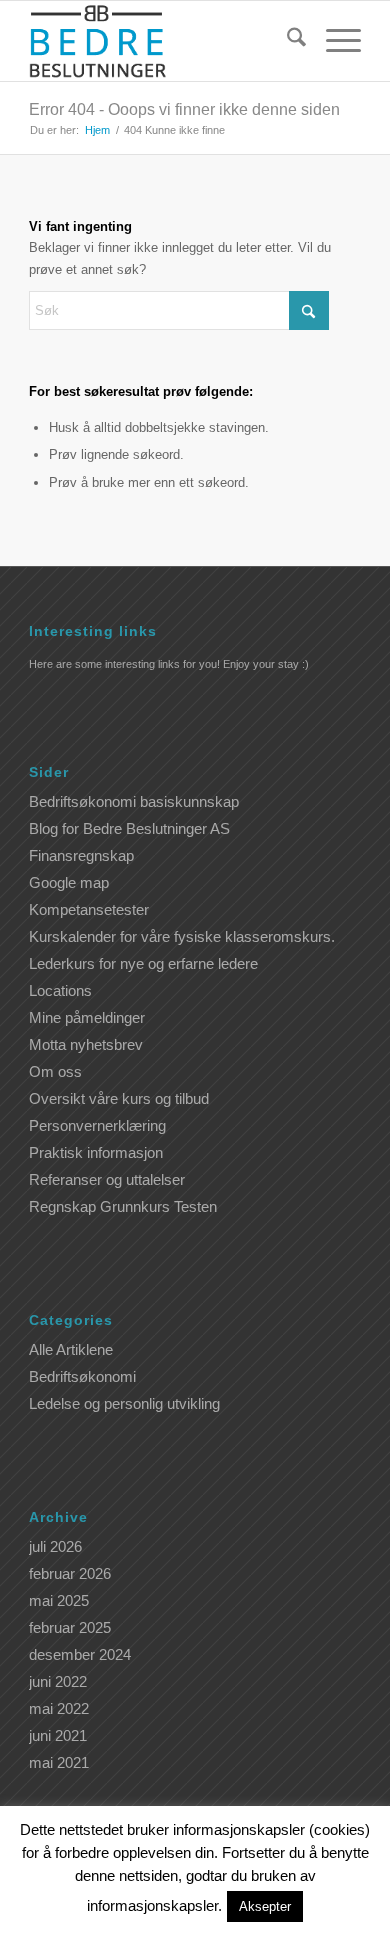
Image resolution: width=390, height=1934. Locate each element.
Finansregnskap (81, 855)
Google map (69, 882)
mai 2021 (59, 1762)
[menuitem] (286, 41)
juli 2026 (55, 1546)
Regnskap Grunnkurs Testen (123, 1206)
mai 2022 (59, 1708)
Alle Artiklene (71, 1349)
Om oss (55, 1071)
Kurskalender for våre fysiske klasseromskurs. (182, 936)
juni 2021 (58, 1735)
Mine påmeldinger (87, 1017)
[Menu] (333, 41)
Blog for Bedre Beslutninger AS (129, 828)
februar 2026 (70, 1573)
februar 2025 (70, 1627)
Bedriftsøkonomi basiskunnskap (134, 801)
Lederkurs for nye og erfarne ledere (143, 963)
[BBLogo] (161, 41)
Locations (60, 990)
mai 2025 (59, 1600)
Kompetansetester (89, 909)
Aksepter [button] (265, 1906)
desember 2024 (80, 1654)
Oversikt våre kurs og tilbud (119, 1098)
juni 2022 (58, 1681)
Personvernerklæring (97, 1125)
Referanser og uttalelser (107, 1179)
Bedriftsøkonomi (82, 1376)
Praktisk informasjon (96, 1152)
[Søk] (286, 41)
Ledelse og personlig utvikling (124, 1403)
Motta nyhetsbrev (86, 1044)
